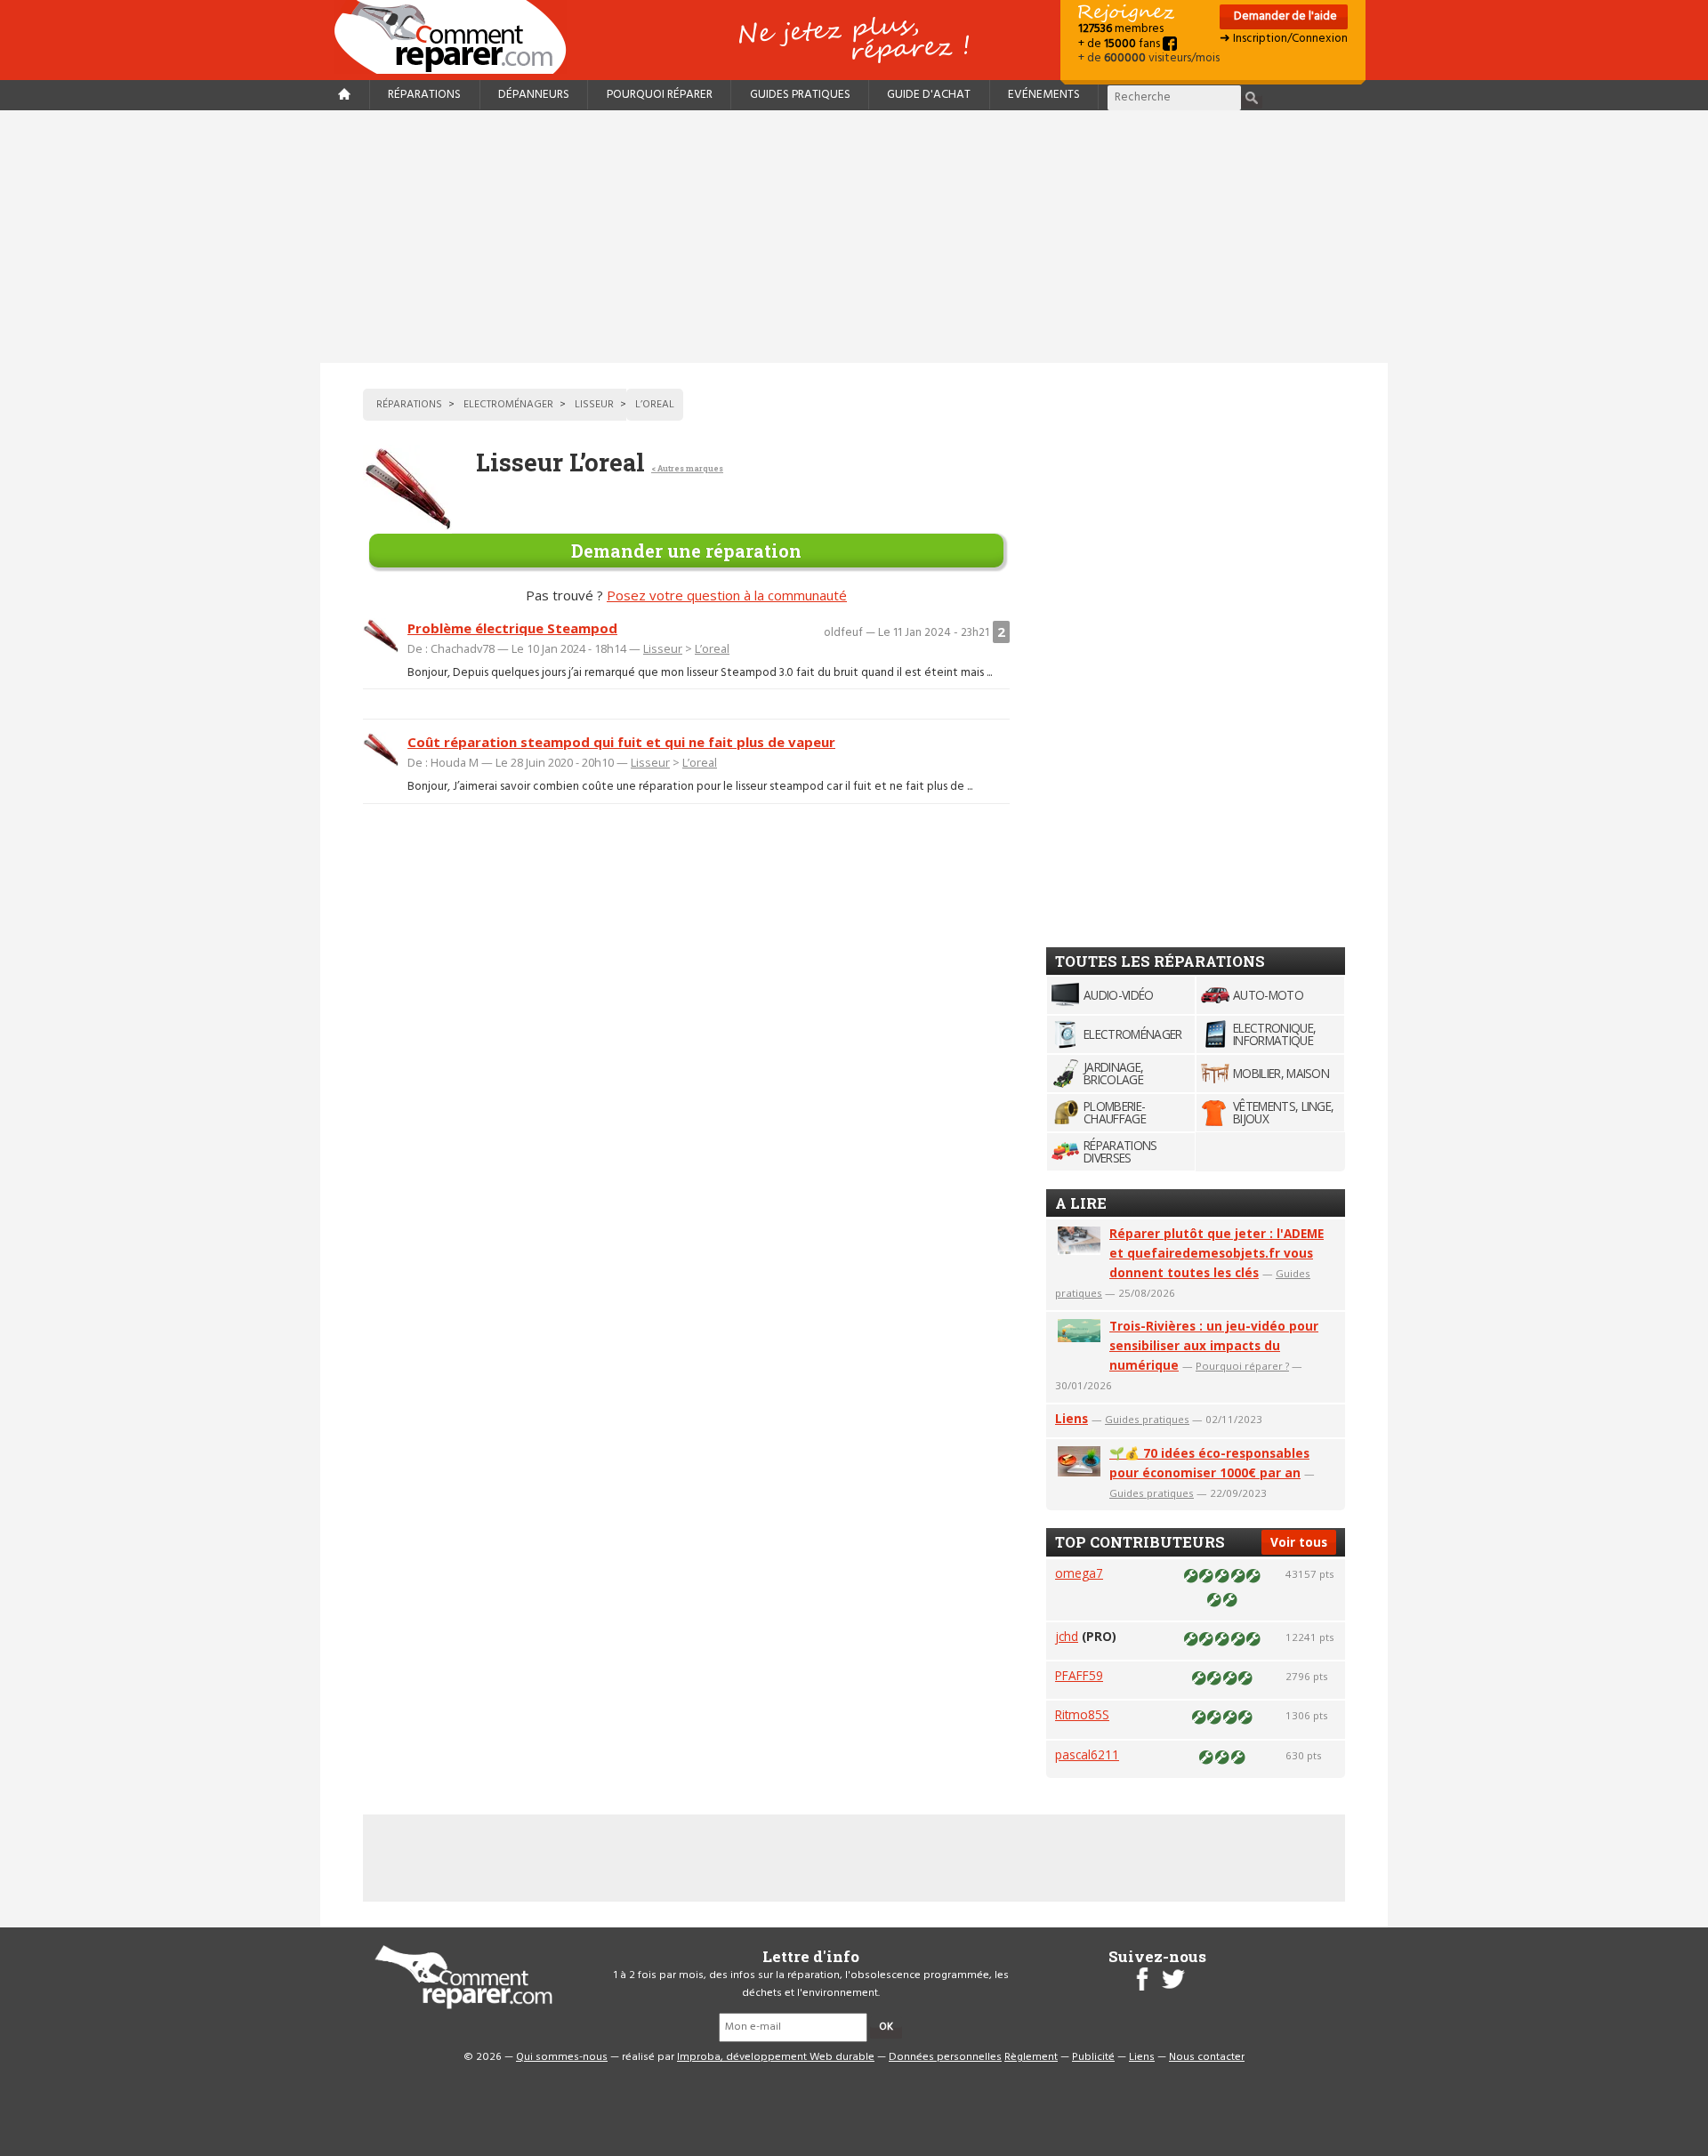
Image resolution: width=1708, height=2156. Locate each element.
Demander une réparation (686, 551)
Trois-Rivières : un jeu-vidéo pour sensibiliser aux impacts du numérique (1214, 1345)
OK (886, 2027)
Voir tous (1299, 1542)
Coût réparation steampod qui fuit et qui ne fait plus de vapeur (621, 742)
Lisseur (663, 648)
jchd (1067, 1636)
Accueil (457, 37)
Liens (1072, 1418)
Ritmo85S (1082, 1714)
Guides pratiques (800, 95)
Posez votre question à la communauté (727, 595)
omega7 (1079, 1573)
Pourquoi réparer (660, 95)
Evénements (1044, 95)
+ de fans (1120, 44)
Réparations (424, 95)
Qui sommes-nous (562, 2057)
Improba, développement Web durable (776, 2057)
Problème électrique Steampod (512, 628)
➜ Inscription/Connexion (1284, 39)
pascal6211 (1087, 1754)
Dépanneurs (534, 95)
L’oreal (712, 648)
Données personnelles (945, 2057)
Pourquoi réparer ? (1242, 1366)
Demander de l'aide (1284, 16)
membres (1121, 29)
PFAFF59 (1079, 1675)
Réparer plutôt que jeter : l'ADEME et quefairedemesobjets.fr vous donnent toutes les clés (1217, 1253)
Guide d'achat (929, 95)
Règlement (1031, 2057)
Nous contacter (1207, 2057)
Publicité (1093, 2057)
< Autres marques (687, 468)
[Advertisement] (854, 237)
